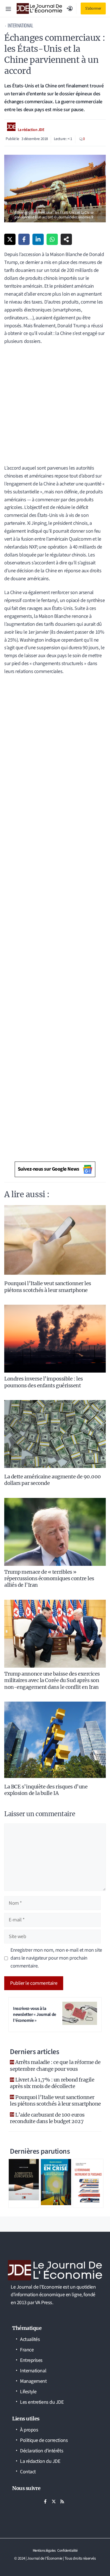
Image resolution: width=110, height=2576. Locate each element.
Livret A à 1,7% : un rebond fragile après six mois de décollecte (52, 2083)
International (20, 25)
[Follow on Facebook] (45, 2501)
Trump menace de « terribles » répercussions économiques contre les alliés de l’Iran (49, 1579)
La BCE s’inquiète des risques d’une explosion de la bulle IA (46, 1790)
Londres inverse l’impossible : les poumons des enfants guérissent (44, 1382)
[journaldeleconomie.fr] (39, 8)
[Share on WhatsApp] (52, 239)
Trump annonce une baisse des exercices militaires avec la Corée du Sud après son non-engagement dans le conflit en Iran (52, 1680)
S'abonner (93, 8)
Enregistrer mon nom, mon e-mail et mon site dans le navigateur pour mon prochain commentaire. (56, 1958)
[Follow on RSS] (62, 2501)
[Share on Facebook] (24, 239)
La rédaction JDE (31, 130)
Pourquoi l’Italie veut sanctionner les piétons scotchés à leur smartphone (48, 1287)
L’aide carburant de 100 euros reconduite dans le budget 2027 (47, 2118)
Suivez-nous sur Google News (49, 1169)
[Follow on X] (54, 2501)
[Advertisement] (55, 407)
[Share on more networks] (66, 239)
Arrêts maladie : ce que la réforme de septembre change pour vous (55, 2065)
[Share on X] (10, 239)
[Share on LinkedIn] (38, 239)
